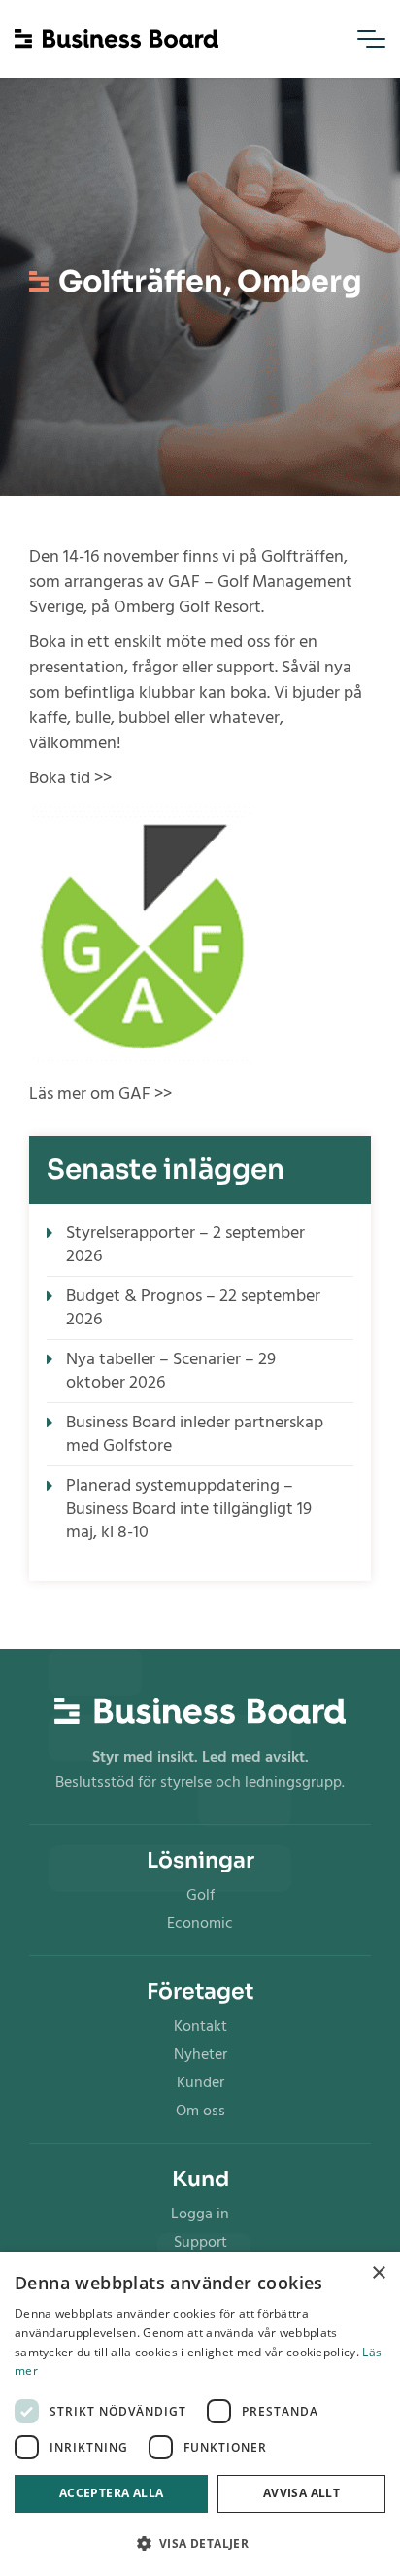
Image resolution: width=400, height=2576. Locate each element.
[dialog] (200, 2414)
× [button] (378, 2273)
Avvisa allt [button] (301, 2493)
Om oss (200, 2111)
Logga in (200, 2214)
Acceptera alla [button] (112, 2493)
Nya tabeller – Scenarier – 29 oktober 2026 (171, 1371)
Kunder (200, 2082)
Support (200, 2242)
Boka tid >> (70, 778)
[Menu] (371, 39)
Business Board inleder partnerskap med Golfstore (195, 1434)
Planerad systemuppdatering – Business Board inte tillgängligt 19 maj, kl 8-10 (189, 1509)
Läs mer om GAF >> (100, 1094)
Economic (200, 1923)
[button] (200, 2543)
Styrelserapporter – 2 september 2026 (185, 1244)
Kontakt (200, 2026)
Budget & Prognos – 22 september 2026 (193, 1307)
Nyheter (200, 2054)
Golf (200, 1895)
